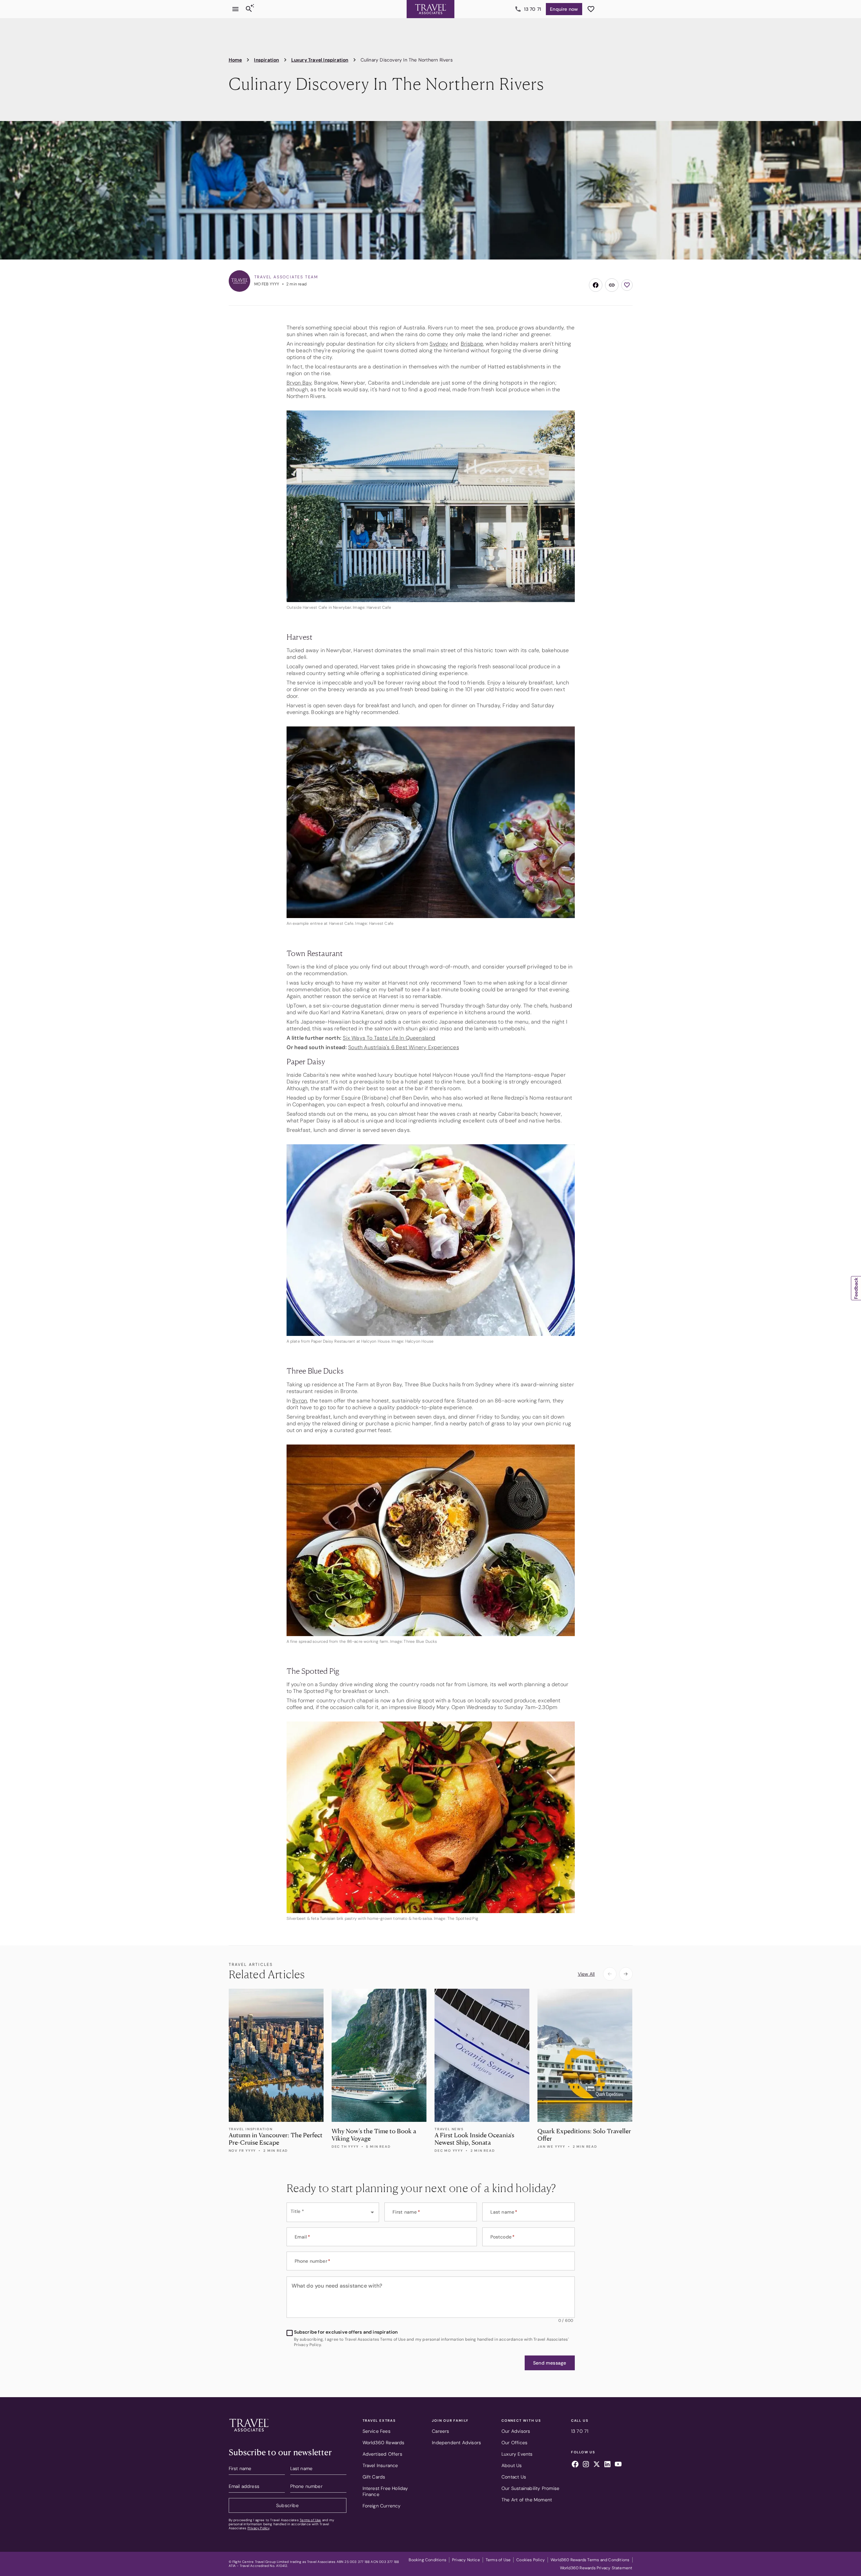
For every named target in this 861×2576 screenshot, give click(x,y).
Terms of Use (310, 2520)
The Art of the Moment (527, 2500)
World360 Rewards (384, 2443)
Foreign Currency (382, 2506)
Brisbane (472, 344)
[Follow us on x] (597, 2465)
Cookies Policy (531, 2560)
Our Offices (514, 2443)
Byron (300, 1401)
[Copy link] (612, 285)
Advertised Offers (382, 2454)
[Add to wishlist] (627, 285)
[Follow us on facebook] (575, 2465)
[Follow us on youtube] (618, 2465)
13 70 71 (533, 9)
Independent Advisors (456, 2443)
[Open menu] (235, 9)
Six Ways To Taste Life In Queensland (389, 1038)
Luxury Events (517, 2454)
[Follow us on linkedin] (607, 2465)
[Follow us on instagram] (586, 2465)
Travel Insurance (380, 2465)
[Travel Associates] (430, 9)
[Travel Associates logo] (249, 2433)
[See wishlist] (591, 9)
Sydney (439, 344)
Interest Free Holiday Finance (385, 2491)
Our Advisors (516, 2431)
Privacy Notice (466, 2560)
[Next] (626, 1974)
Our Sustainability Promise (530, 2488)
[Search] (249, 9)
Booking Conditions (427, 2560)
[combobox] (333, 2212)
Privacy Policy (258, 2528)
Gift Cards (374, 2477)
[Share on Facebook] (596, 285)
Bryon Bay (299, 383)
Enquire (564, 9)
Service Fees (377, 2431)
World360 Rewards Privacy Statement (596, 2568)
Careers (440, 2431)
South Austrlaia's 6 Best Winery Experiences (404, 1047)
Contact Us (514, 2477)
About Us (512, 2465)
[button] (550, 2363)
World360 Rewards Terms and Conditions (590, 2560)
